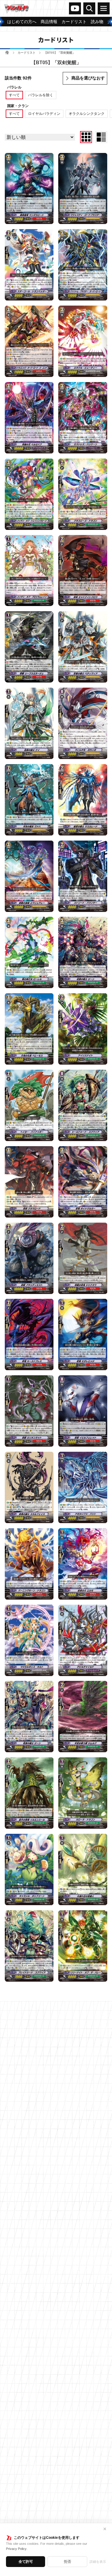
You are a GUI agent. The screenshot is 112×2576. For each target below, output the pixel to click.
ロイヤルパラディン (44, 114)
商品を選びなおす (88, 78)
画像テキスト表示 (101, 137)
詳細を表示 (98, 2562)
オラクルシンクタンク (87, 114)
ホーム (7, 52)
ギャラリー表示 (86, 137)
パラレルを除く (41, 95)
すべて (14, 95)
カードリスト (27, 53)
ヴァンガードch (75, 8)
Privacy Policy (16, 2549)
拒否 (67, 2562)
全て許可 (26, 2562)
